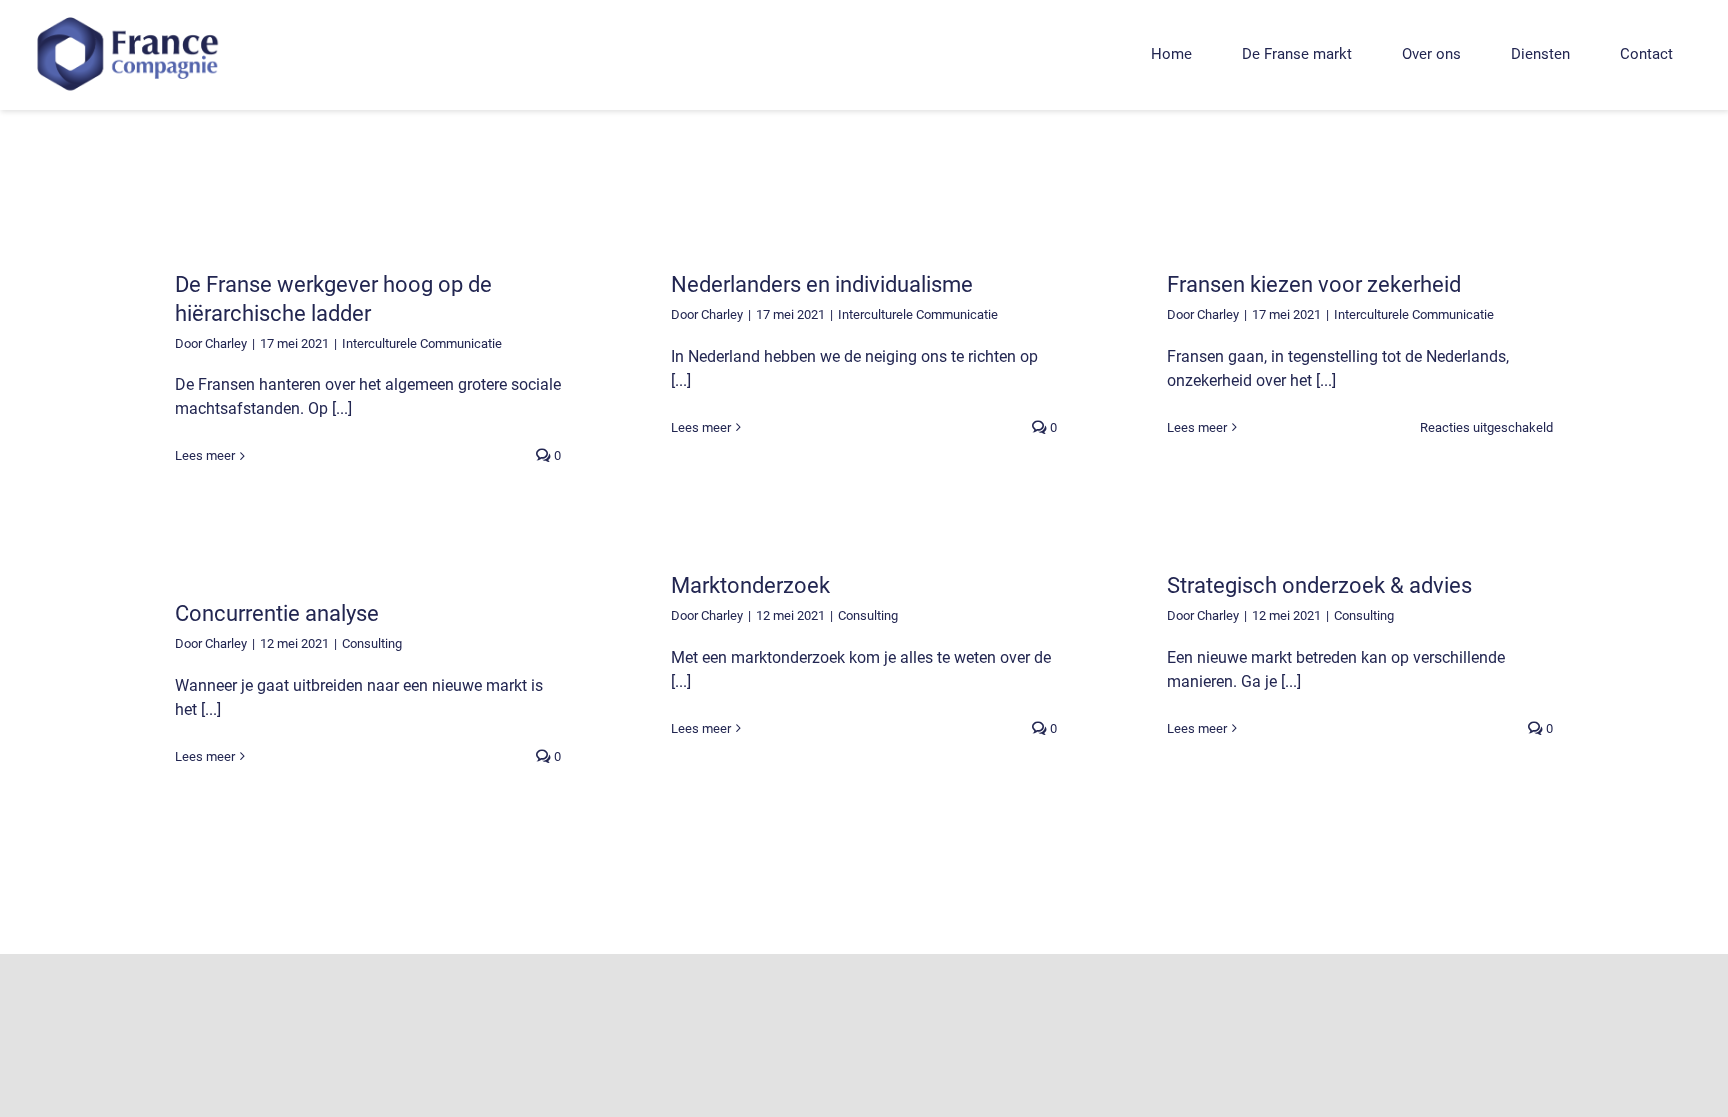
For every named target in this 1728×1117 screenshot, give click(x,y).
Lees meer (205, 455)
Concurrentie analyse (277, 613)
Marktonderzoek (750, 585)
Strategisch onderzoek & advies (1319, 585)
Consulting (868, 615)
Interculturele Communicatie (422, 343)
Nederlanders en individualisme (822, 284)
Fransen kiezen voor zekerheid (1314, 284)
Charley (226, 343)
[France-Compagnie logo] (130, 15)
